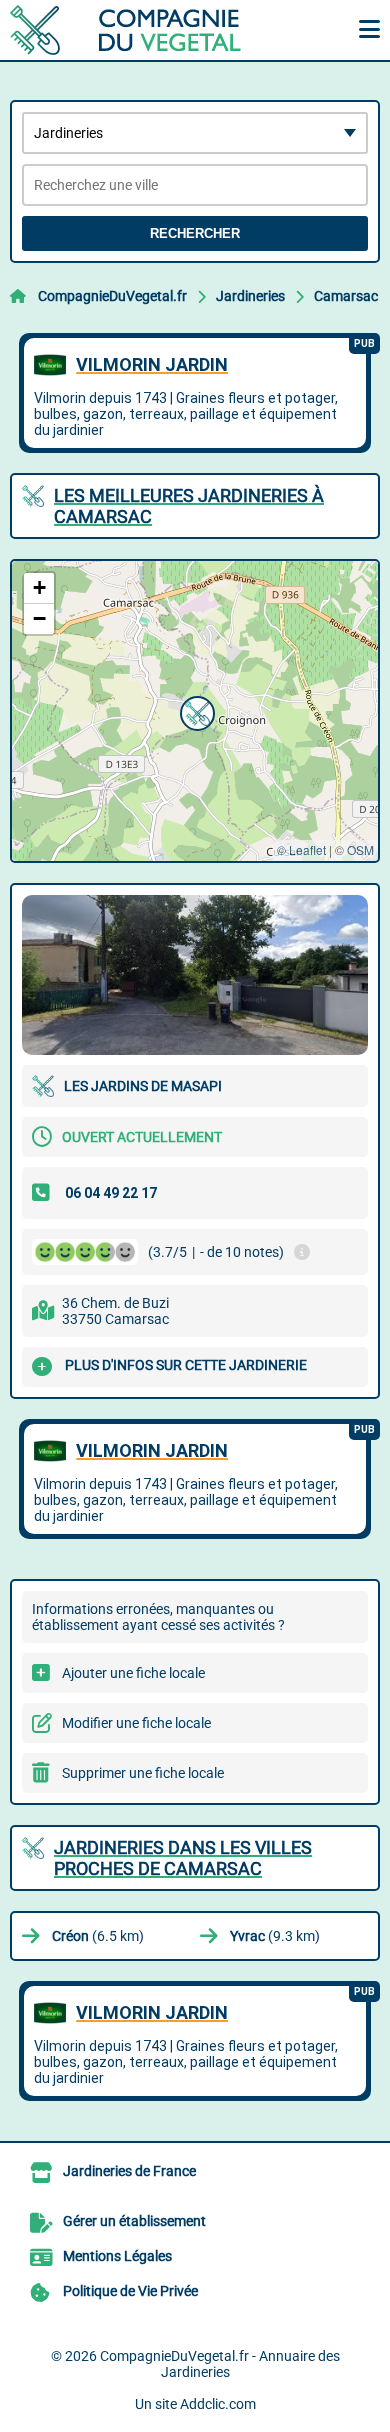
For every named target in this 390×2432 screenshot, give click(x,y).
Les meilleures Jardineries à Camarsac (189, 506)
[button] (195, 711)
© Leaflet (301, 849)
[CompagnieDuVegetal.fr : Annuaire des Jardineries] (135, 30)
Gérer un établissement (134, 2221)
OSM (360, 849)
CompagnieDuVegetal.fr (112, 296)
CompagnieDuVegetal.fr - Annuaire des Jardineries (220, 2364)
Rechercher (195, 233)
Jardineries (250, 296)
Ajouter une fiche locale (133, 1673)
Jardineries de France (129, 2171)
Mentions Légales (117, 2256)
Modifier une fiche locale (136, 1723)
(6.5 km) (98, 1936)
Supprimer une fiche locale (143, 1773)
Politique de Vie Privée (130, 2291)
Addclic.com (218, 2404)
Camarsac (346, 296)
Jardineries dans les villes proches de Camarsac (183, 1858)
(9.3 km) (275, 1936)
